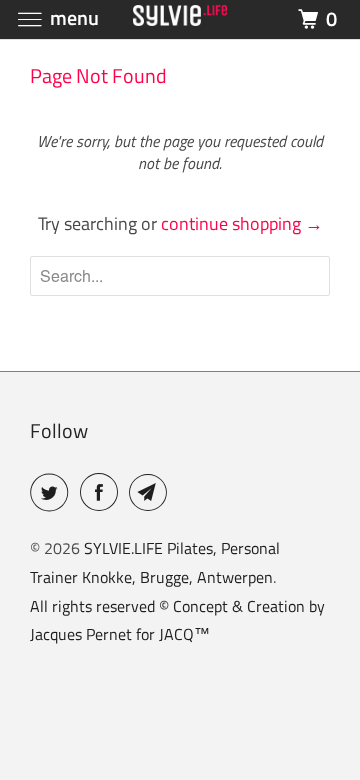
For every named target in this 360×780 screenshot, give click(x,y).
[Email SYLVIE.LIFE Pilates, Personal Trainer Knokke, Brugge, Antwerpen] (152, 492)
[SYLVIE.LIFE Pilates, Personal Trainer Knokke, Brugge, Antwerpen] (180, 19)
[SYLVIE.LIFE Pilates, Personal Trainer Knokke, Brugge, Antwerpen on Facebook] (103, 492)
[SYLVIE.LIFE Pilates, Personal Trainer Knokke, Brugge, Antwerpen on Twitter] (53, 492)
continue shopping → (242, 223)
